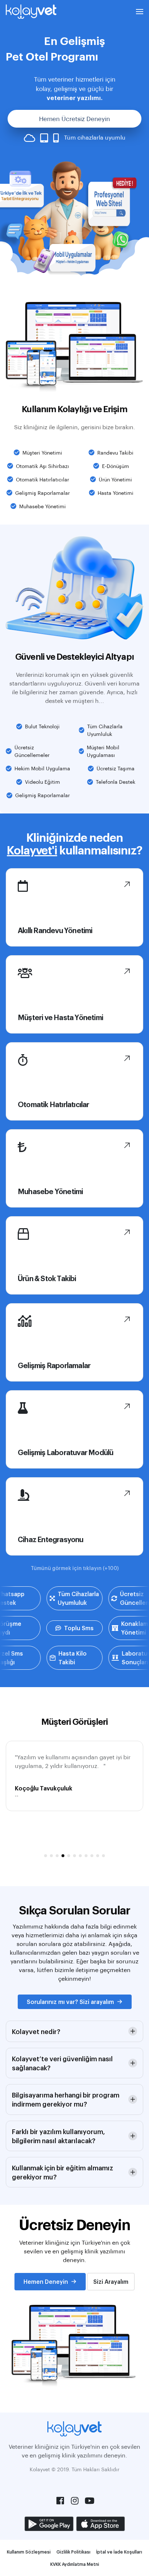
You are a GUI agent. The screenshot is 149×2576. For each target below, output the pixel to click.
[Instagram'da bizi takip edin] (74, 2501)
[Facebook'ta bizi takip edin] (60, 2501)
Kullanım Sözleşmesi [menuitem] (29, 2552)
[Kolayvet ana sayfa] (31, 12)
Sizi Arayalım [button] (111, 2281)
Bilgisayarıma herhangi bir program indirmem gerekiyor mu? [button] (66, 2099)
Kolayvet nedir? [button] (36, 2031)
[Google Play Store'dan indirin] (49, 2524)
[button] (140, 12)
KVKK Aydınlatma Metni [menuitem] (75, 2564)
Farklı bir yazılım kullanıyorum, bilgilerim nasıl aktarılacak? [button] (58, 2136)
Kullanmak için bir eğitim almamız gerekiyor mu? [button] (63, 2172)
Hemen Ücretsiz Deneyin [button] (74, 119)
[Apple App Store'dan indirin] (101, 2524)
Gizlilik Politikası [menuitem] (73, 2552)
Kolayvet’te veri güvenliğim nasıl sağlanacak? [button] (62, 2063)
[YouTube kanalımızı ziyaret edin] (89, 2501)
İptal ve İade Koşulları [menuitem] (119, 2552)
